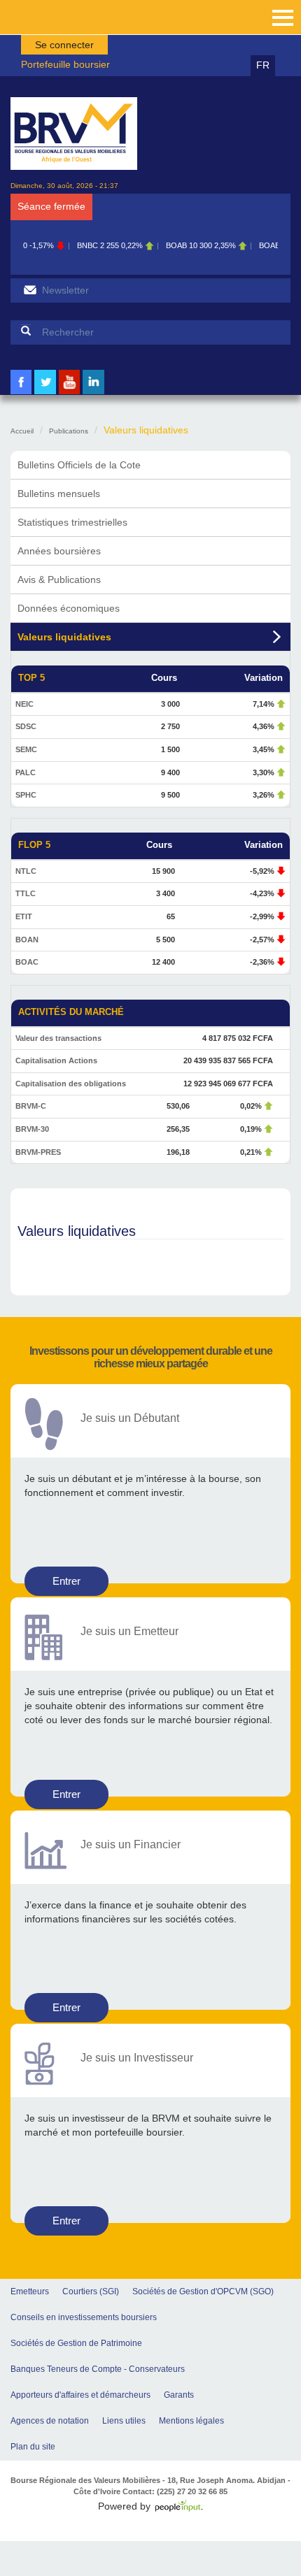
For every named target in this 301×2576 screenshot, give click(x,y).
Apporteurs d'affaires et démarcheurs (80, 2395)
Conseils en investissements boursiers (84, 2317)
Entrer (66, 1581)
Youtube (69, 393)
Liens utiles (124, 2421)
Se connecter (64, 45)
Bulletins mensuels (59, 494)
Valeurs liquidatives (64, 637)
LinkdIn (94, 393)
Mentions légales (191, 2421)
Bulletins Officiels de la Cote (79, 465)
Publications (69, 431)
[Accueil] (74, 134)
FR (263, 65)
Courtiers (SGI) (91, 2291)
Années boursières (59, 551)
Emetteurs (30, 2291)
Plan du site (33, 2447)
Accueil (22, 431)
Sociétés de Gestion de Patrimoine (76, 2343)
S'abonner (30, 290)
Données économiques (69, 608)
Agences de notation (50, 2421)
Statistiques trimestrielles (72, 522)
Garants (179, 2395)
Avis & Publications (59, 580)
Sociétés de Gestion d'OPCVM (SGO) (203, 2291)
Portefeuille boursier (65, 64)
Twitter (45, 393)
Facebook (21, 393)
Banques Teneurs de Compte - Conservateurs (98, 2369)
